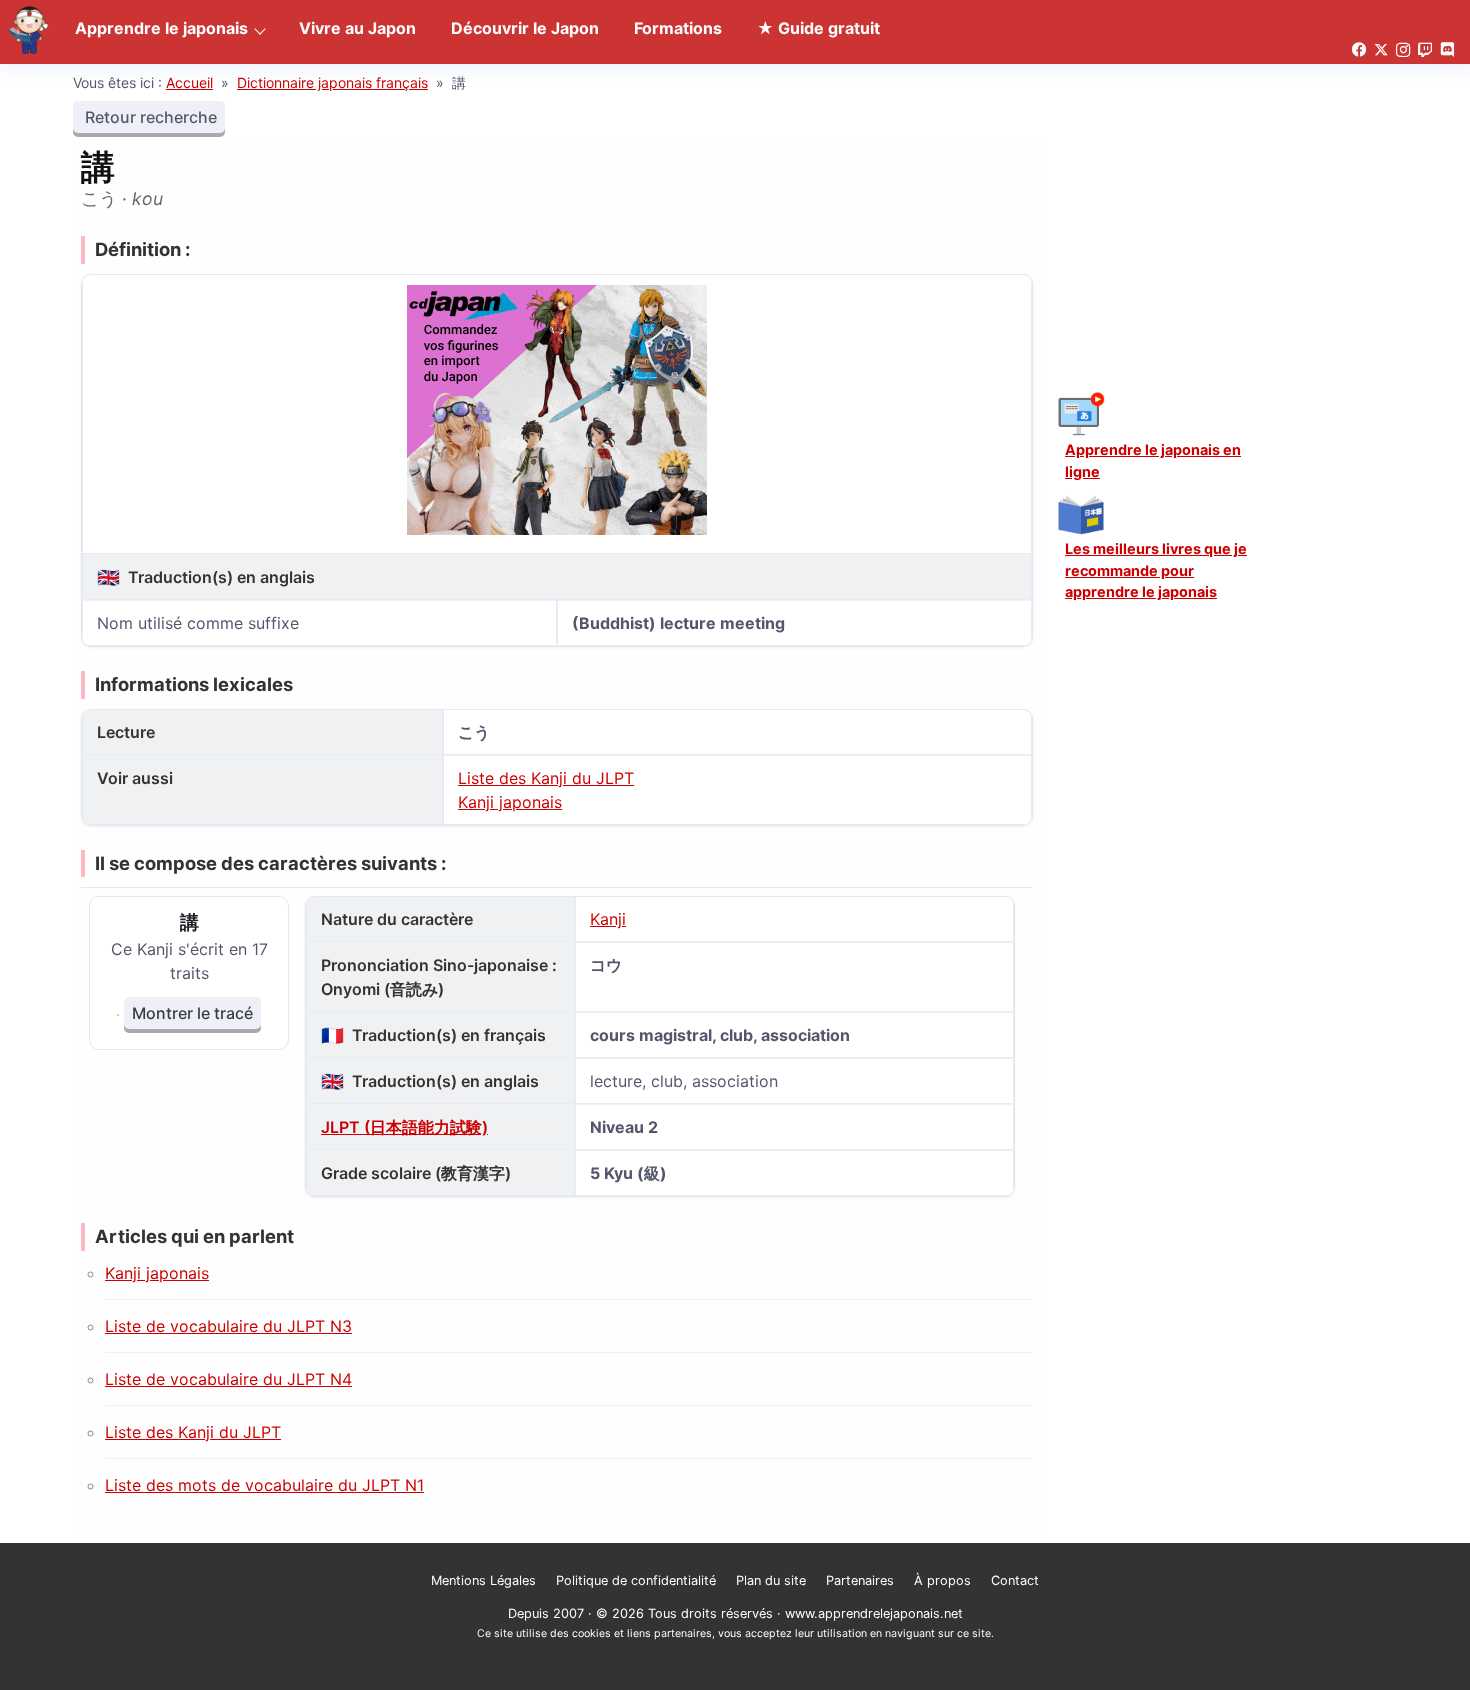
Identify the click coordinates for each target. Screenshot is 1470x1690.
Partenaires (860, 1580)
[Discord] (1447, 50)
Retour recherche (149, 117)
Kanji (608, 919)
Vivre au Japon (357, 28)
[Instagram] (1403, 50)
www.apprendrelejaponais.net (874, 1613)
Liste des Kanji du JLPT (546, 778)
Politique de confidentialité (636, 1580)
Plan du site (771, 1580)
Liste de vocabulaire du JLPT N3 (228, 1326)
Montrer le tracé (192, 1013)
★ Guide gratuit (818, 28)
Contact (1015, 1580)
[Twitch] (1425, 50)
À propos (942, 1580)
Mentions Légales (483, 1580)
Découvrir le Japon (525, 28)
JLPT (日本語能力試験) (404, 1127)
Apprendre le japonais (161, 28)
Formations (678, 28)
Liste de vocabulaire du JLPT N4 (228, 1379)
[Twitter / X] (1381, 50)
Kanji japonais (510, 802)
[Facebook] (1359, 50)
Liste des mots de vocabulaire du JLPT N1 (264, 1485)
